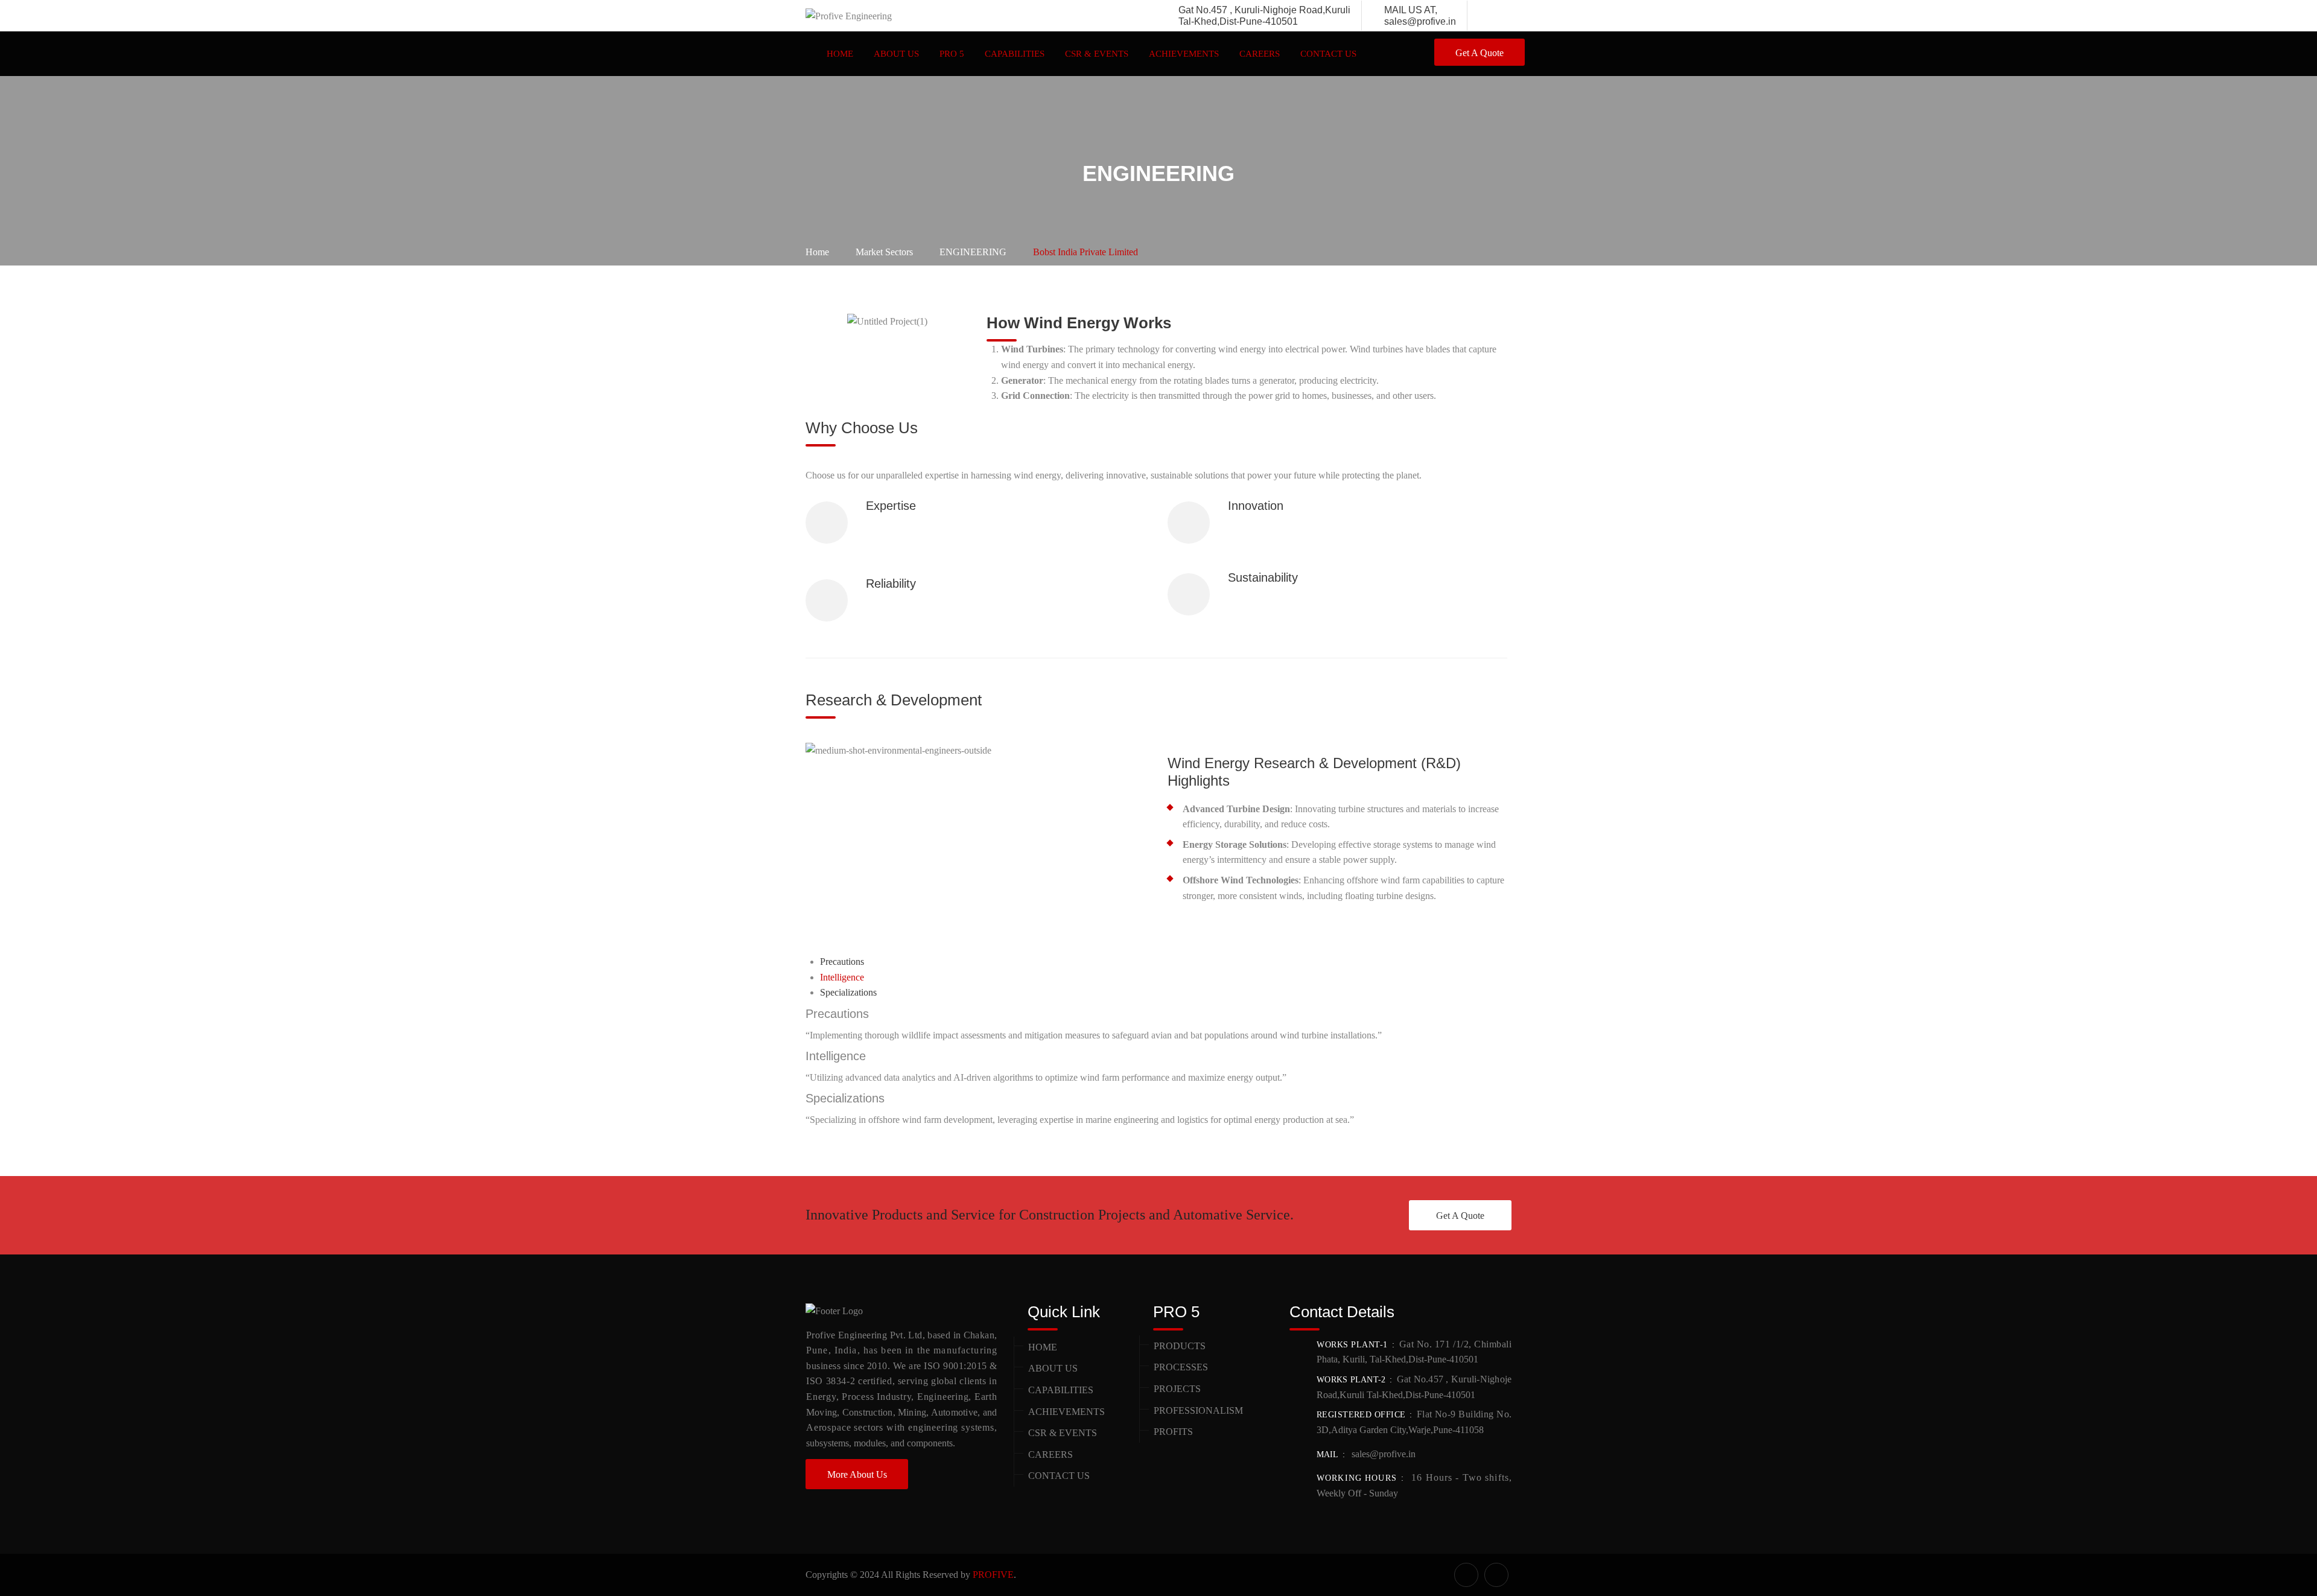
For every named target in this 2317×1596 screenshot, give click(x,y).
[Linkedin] (1505, 16)
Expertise (891, 506)
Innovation (1256, 506)
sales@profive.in (1382, 1454)
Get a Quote (1480, 53)
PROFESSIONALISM (1198, 1410)
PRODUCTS (1180, 1346)
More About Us (857, 1474)
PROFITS (1173, 1432)
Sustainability (1263, 577)
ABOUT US (896, 54)
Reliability (891, 583)
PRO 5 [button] (952, 54)
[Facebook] (1492, 16)
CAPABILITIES (1061, 1390)
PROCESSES (1181, 1367)
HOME (840, 54)
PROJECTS (1177, 1389)
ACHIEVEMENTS (1184, 54)
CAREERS (1260, 54)
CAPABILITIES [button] (1015, 54)
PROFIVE (993, 1575)
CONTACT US (1328, 54)
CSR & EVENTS (1097, 54)
